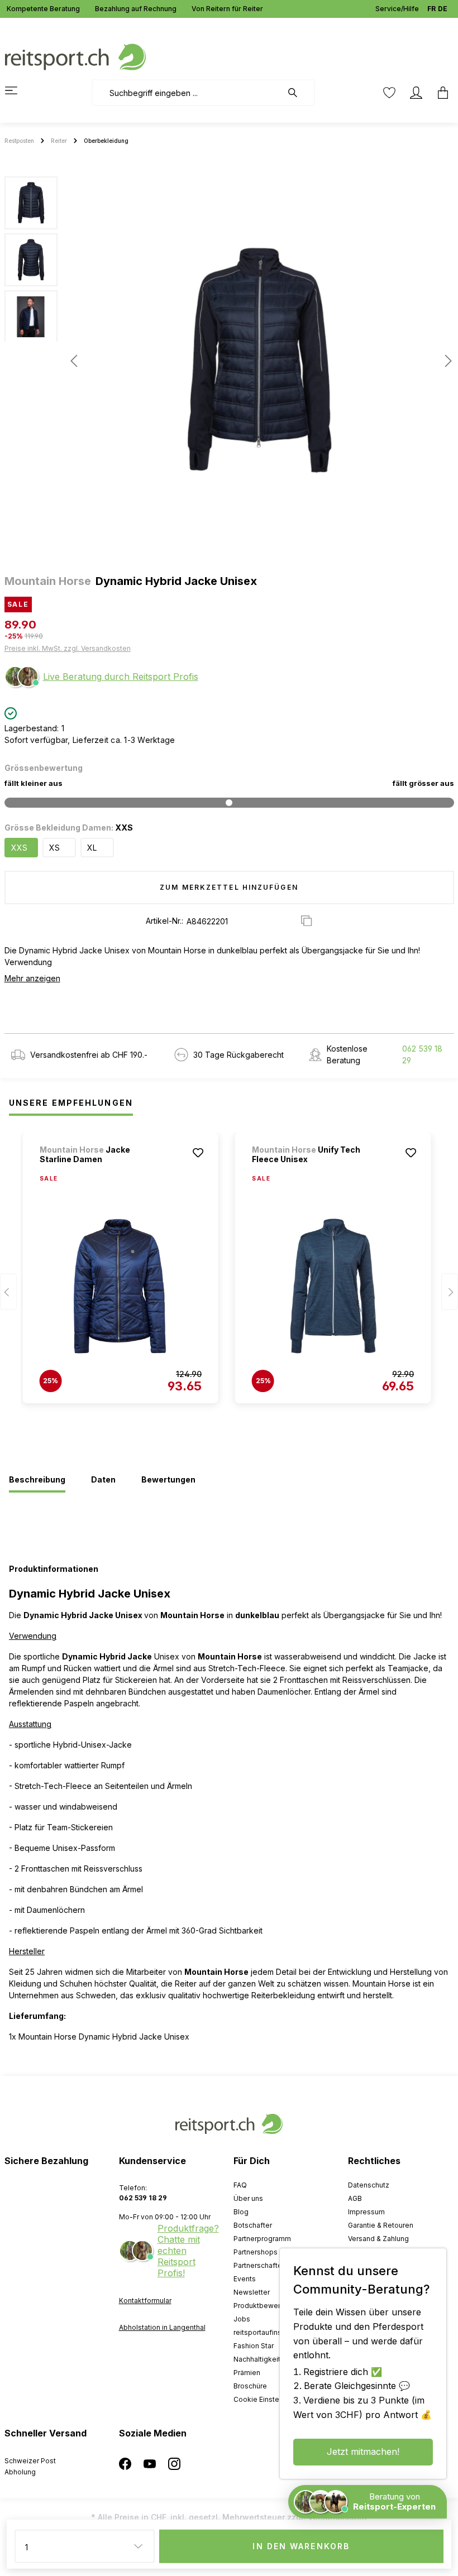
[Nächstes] (445, 361)
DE (443, 9)
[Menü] (18, 90)
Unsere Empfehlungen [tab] (71, 1103)
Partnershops (256, 2252)
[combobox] (187, 93)
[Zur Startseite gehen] (75, 56)
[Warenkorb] (440, 93)
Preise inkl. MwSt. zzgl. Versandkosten (68, 648)
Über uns (248, 2198)
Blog (241, 2212)
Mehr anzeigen (32, 978)
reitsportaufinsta (261, 2332)
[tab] (37, 1480)
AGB (355, 2198)
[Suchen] (298, 93)
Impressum (366, 2212)
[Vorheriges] (74, 361)
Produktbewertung (264, 2306)
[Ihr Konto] (416, 93)
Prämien (247, 2373)
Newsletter (252, 2292)
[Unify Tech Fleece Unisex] (333, 1286)
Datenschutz (369, 2185)
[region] (229, 361)
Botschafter (253, 2225)
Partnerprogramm (262, 2239)
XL (92, 848)
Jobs (242, 2319)
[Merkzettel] (389, 93)
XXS (19, 848)
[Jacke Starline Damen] (121, 1286)
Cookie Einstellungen (268, 2399)
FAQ (240, 2185)
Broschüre (250, 2386)
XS (54, 848)
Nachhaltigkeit (257, 2359)
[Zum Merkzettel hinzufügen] (198, 1153)
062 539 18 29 (422, 1054)
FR (431, 9)
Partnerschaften (260, 2265)
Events (245, 2279)
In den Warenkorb (301, 2546)
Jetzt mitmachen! (363, 2452)
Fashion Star (254, 2346)
